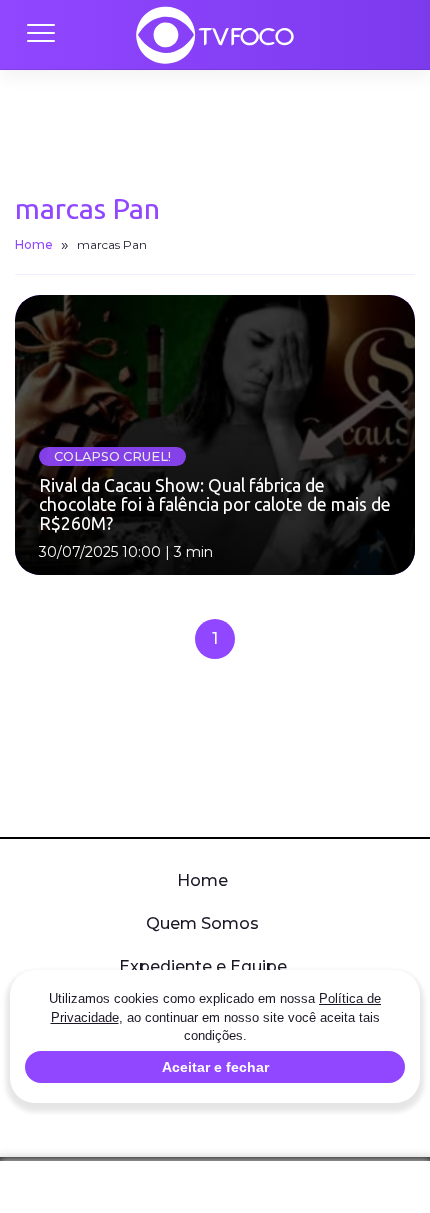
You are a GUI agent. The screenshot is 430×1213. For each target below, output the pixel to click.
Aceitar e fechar (215, 1067)
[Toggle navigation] (40, 35)
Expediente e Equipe (203, 966)
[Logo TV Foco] (215, 35)
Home (34, 244)
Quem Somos (202, 923)
